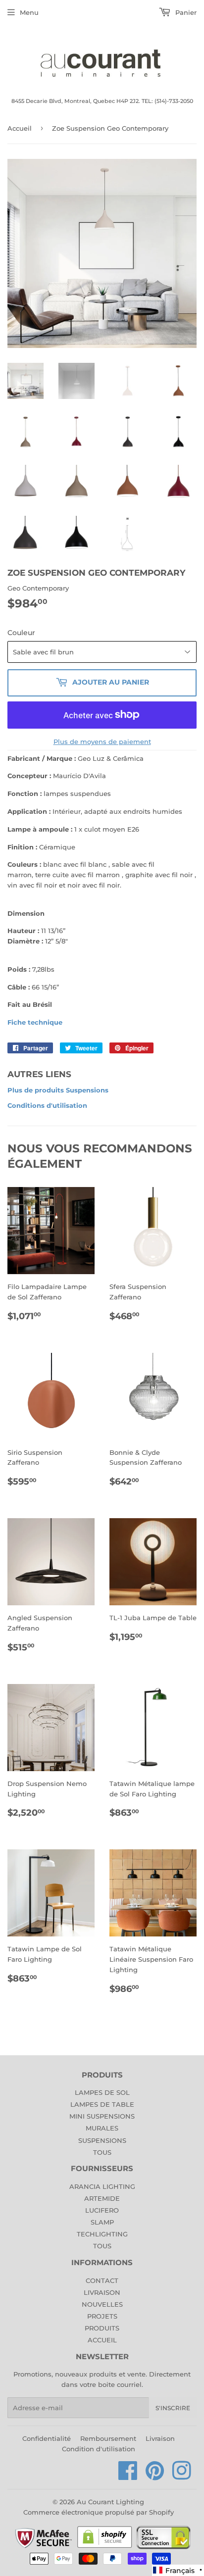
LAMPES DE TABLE (102, 2104)
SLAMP (102, 2222)
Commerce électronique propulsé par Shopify (99, 2512)
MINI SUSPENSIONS (102, 2116)
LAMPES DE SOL (102, 2092)
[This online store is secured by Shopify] (105, 2547)
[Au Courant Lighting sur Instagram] (182, 2476)
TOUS (102, 2152)
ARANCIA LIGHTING (102, 2186)
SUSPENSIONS (102, 2140)
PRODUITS (102, 2328)
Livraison (160, 2438)
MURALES (102, 2128)
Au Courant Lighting (110, 2502)
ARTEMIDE (102, 2198)
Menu (29, 12)
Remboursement (108, 2438)
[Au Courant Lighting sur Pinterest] (155, 2476)
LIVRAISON (102, 2292)
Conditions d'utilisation (47, 1105)
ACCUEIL (102, 2340)
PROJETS (102, 2316)
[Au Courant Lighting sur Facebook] (128, 2476)
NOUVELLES (102, 2304)
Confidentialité (47, 2438)
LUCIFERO (102, 2210)
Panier (185, 12)
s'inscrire (173, 2408)
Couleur (21, 633)
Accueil (20, 128)
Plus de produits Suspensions (58, 1090)
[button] (178, 2570)
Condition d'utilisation (99, 2449)
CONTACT (102, 2280)
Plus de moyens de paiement (102, 742)
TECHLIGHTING (102, 2234)
